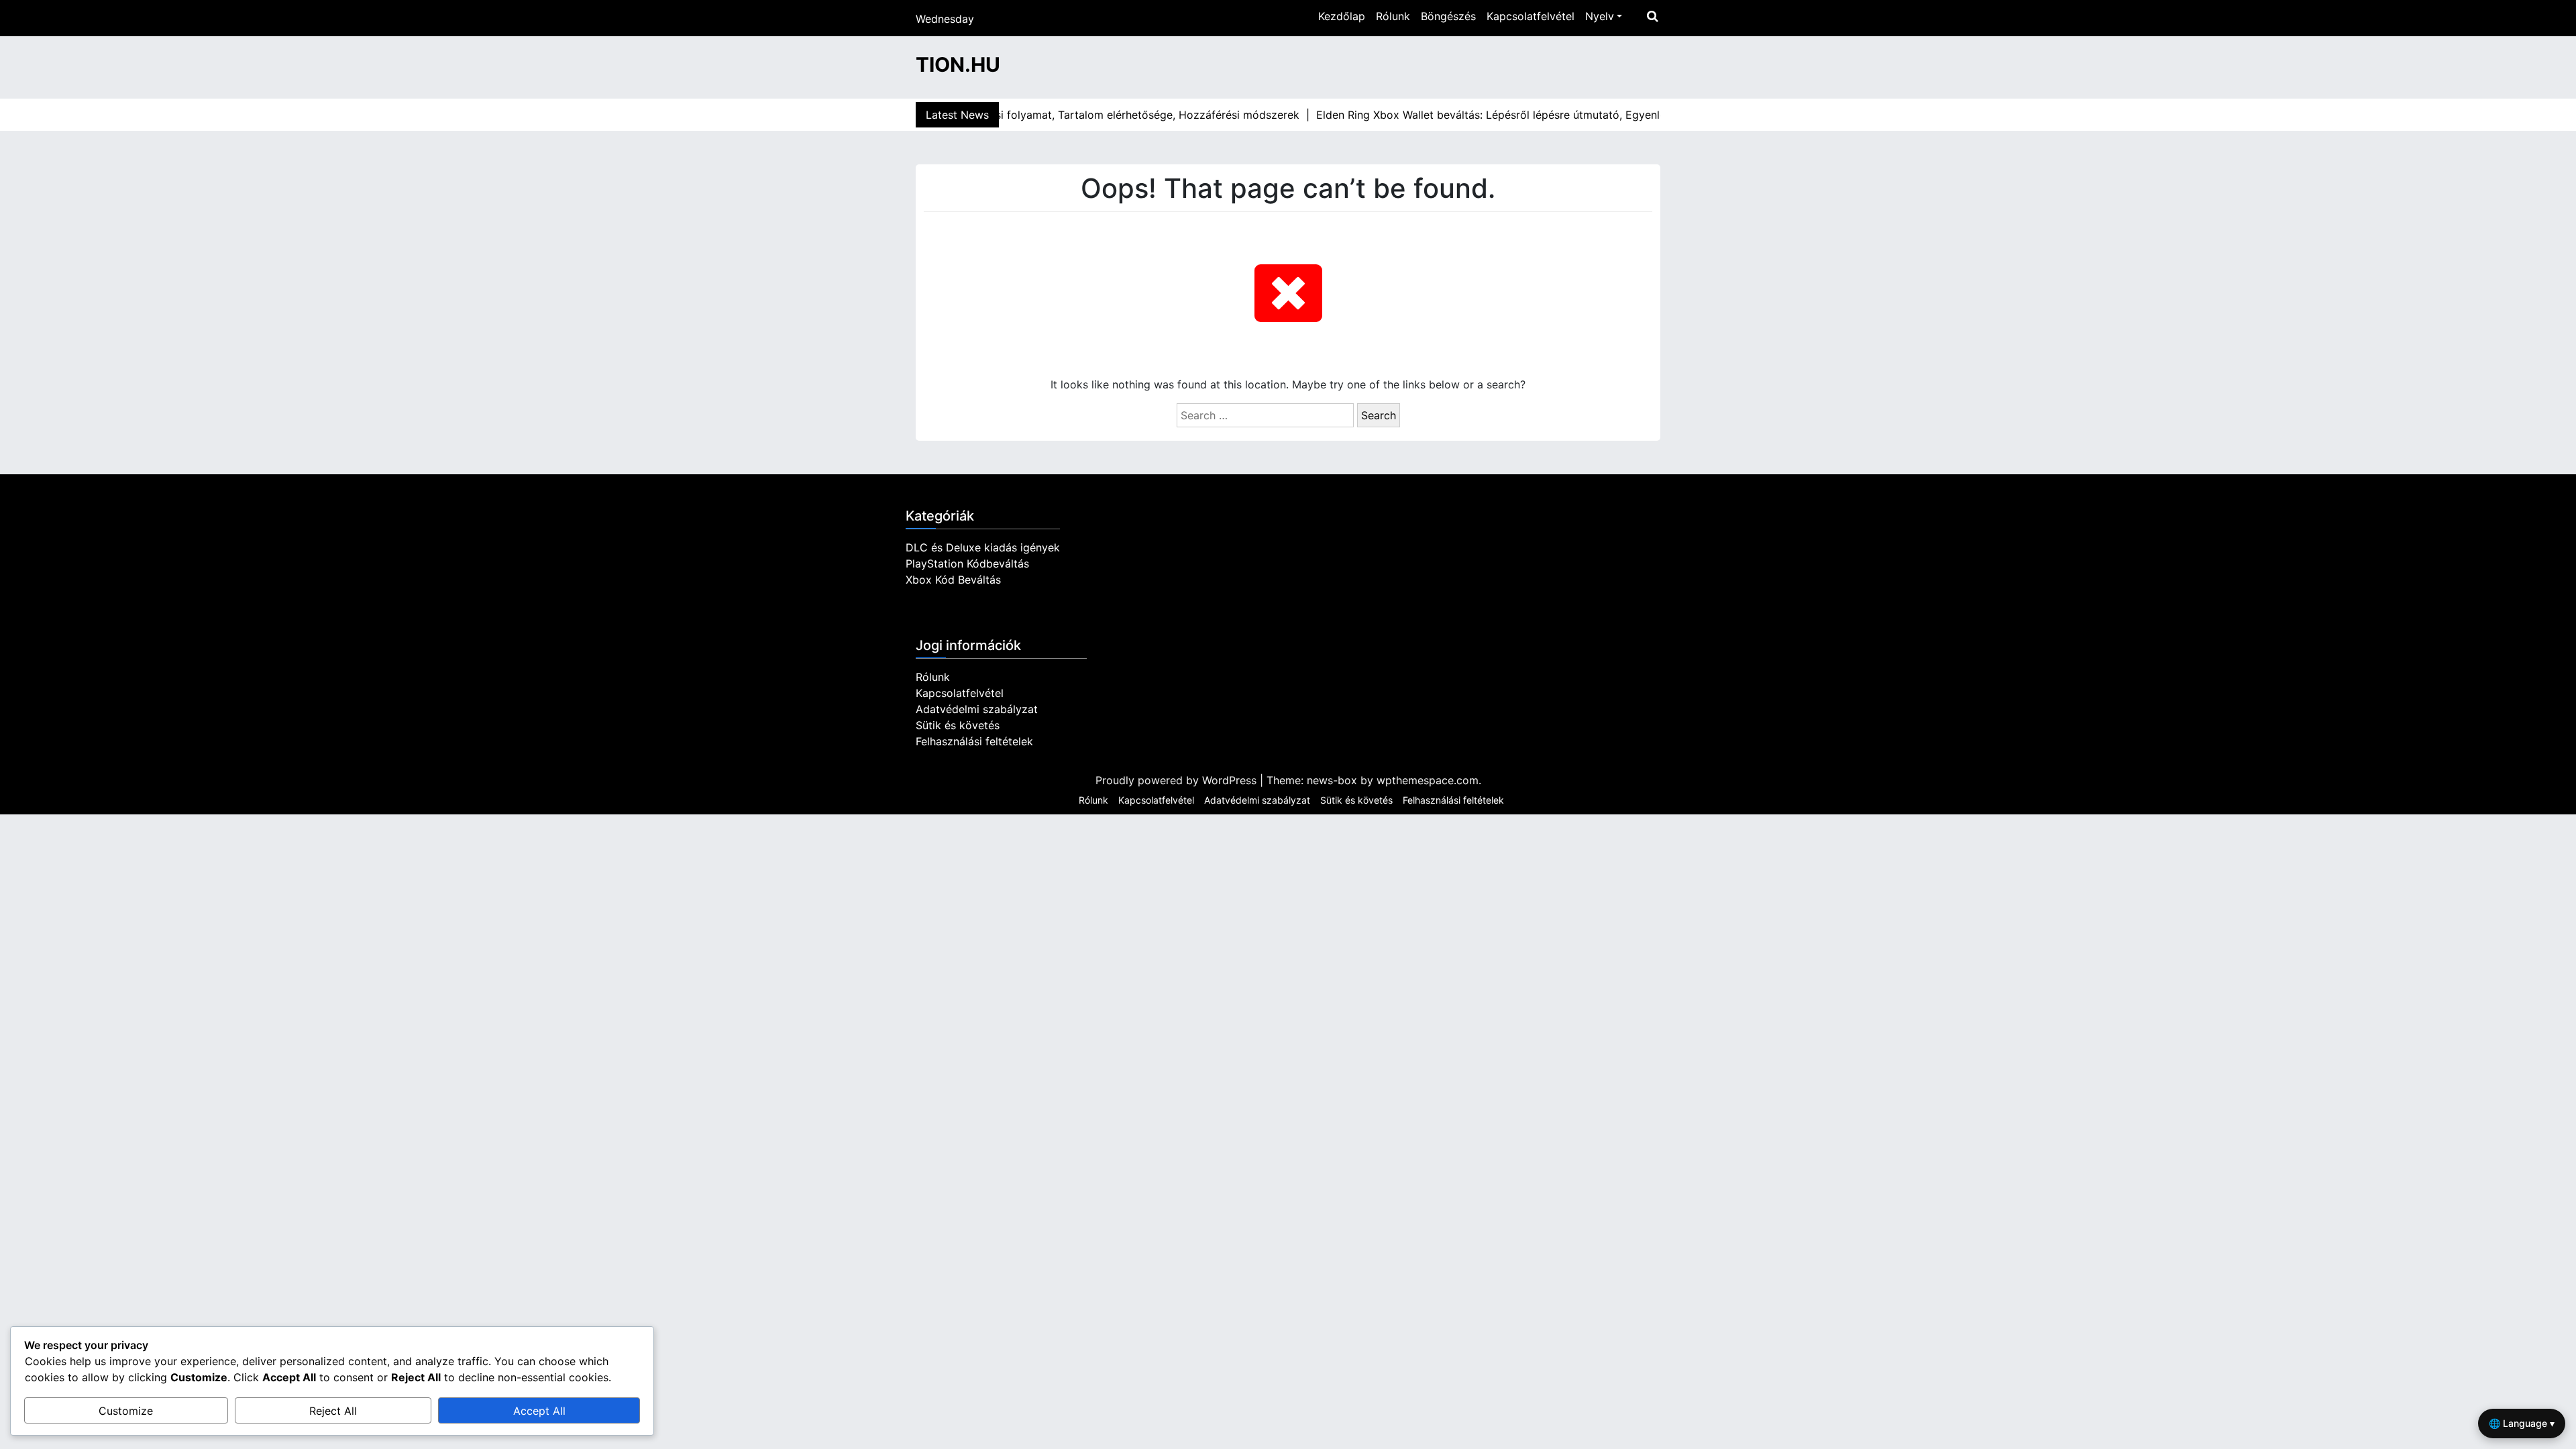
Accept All (539, 1411)
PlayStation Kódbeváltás (967, 563)
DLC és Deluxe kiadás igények (983, 547)
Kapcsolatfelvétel (1531, 16)
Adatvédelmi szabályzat (977, 709)
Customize (126, 1411)
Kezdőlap (1342, 16)
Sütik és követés (958, 725)
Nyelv (1600, 16)
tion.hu (958, 64)
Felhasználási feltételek (974, 741)
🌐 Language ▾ (2522, 1423)
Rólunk (1393, 16)
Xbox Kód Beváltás (953, 580)
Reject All (333, 1411)
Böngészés (1448, 16)
